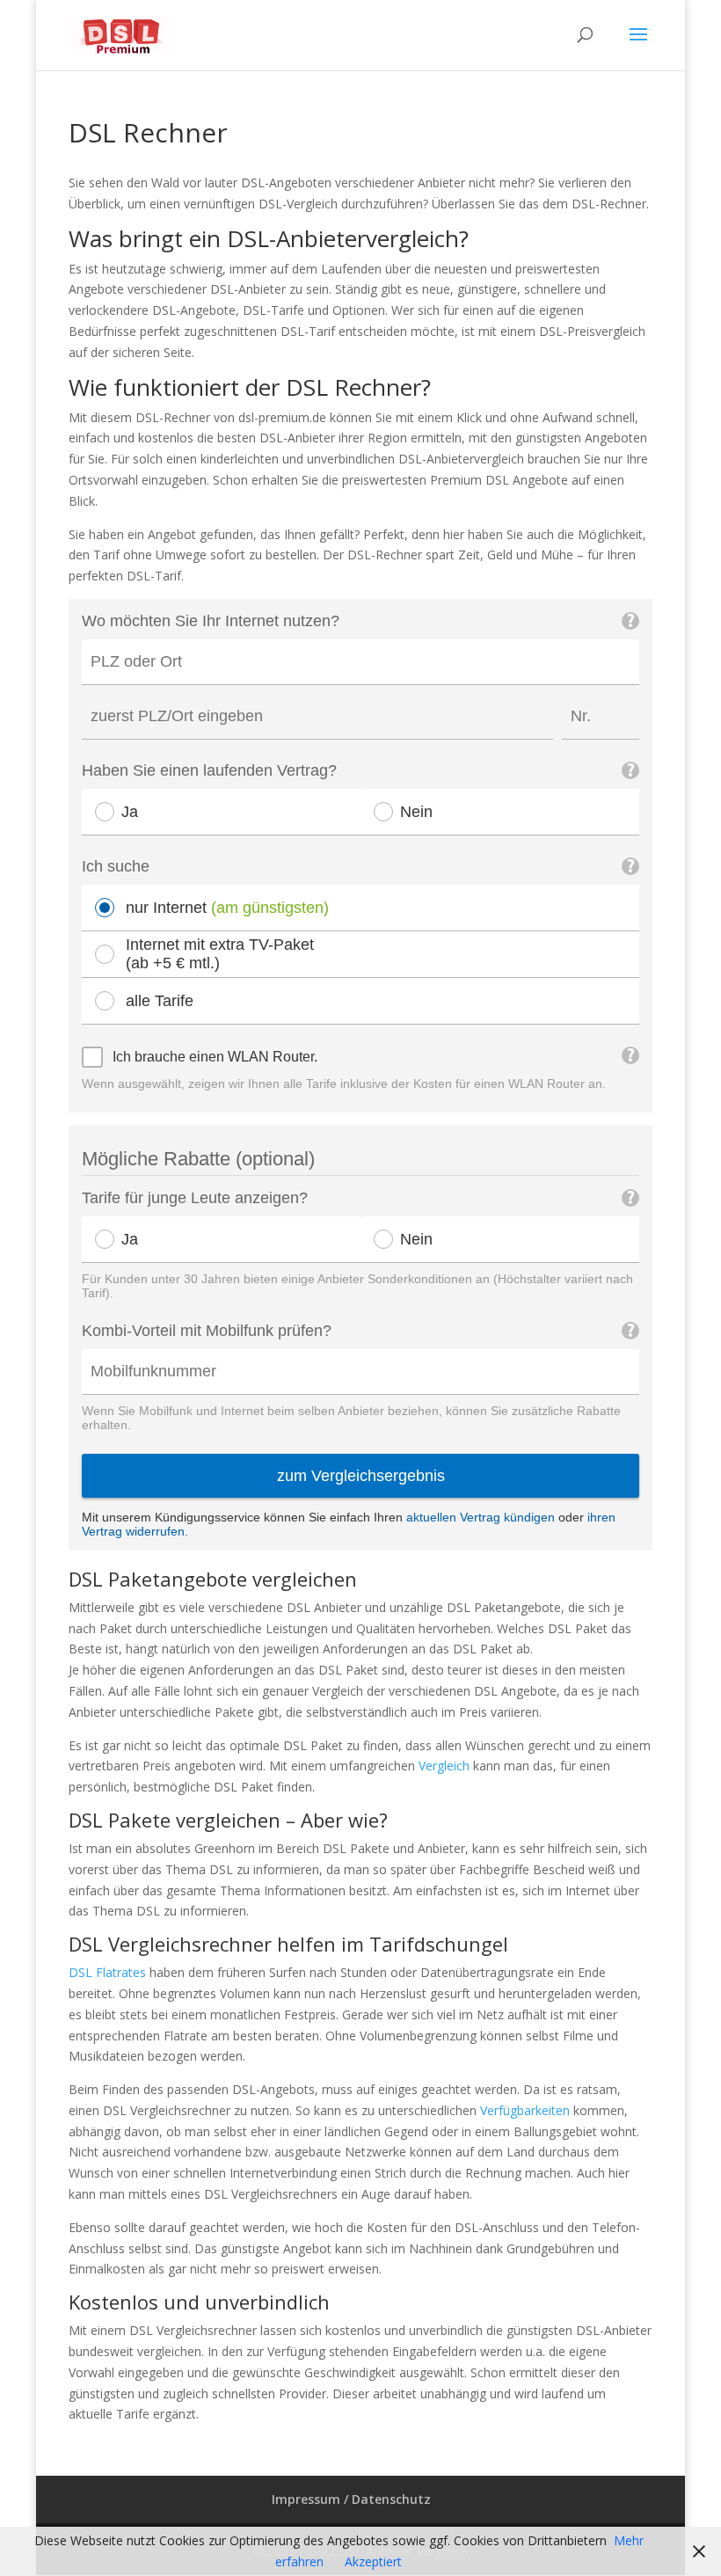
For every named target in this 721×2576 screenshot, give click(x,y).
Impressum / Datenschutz (351, 2499)
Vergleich (444, 1766)
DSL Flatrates (107, 1972)
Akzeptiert (373, 2561)
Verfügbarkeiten (525, 2110)
